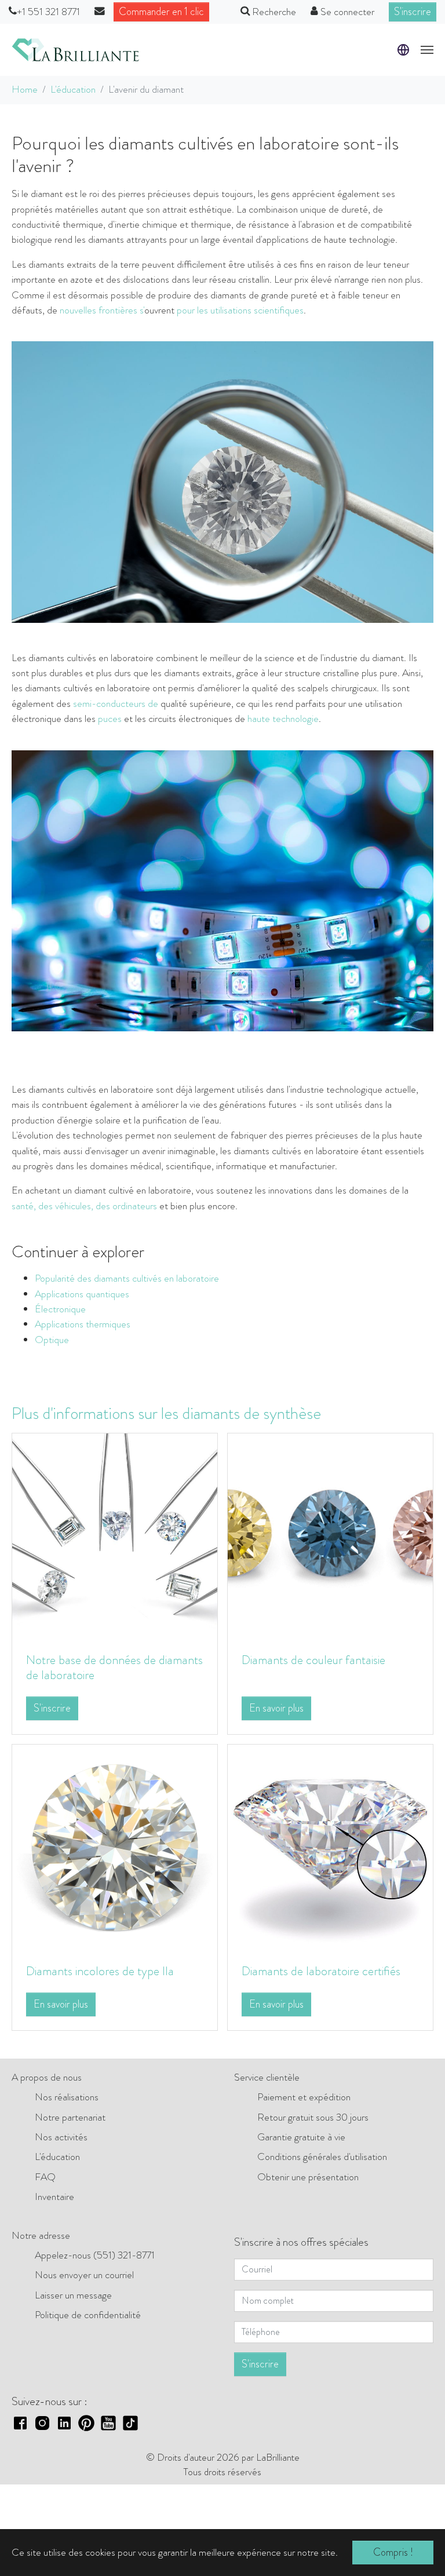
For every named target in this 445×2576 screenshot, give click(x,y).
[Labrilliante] (75, 50)
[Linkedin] (64, 2422)
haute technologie (283, 719)
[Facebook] (20, 2422)
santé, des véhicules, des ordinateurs (84, 1206)
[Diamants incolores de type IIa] (115, 1846)
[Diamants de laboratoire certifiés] (330, 1846)
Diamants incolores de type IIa (100, 1971)
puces (110, 719)
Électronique (60, 1309)
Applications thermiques (83, 1324)
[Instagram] (42, 2422)
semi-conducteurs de (116, 704)
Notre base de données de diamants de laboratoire (114, 1667)
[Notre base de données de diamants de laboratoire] (115, 1535)
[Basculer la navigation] (427, 50)
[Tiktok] (130, 2422)
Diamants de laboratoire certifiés (321, 1971)
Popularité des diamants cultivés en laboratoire (127, 1278)
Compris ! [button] (393, 2552)
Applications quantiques (82, 1294)
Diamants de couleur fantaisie (313, 1660)
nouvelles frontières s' (102, 310)
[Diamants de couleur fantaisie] (330, 1535)
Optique (52, 1340)
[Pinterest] (86, 2422)
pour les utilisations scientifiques (240, 310)
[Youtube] (108, 2422)
